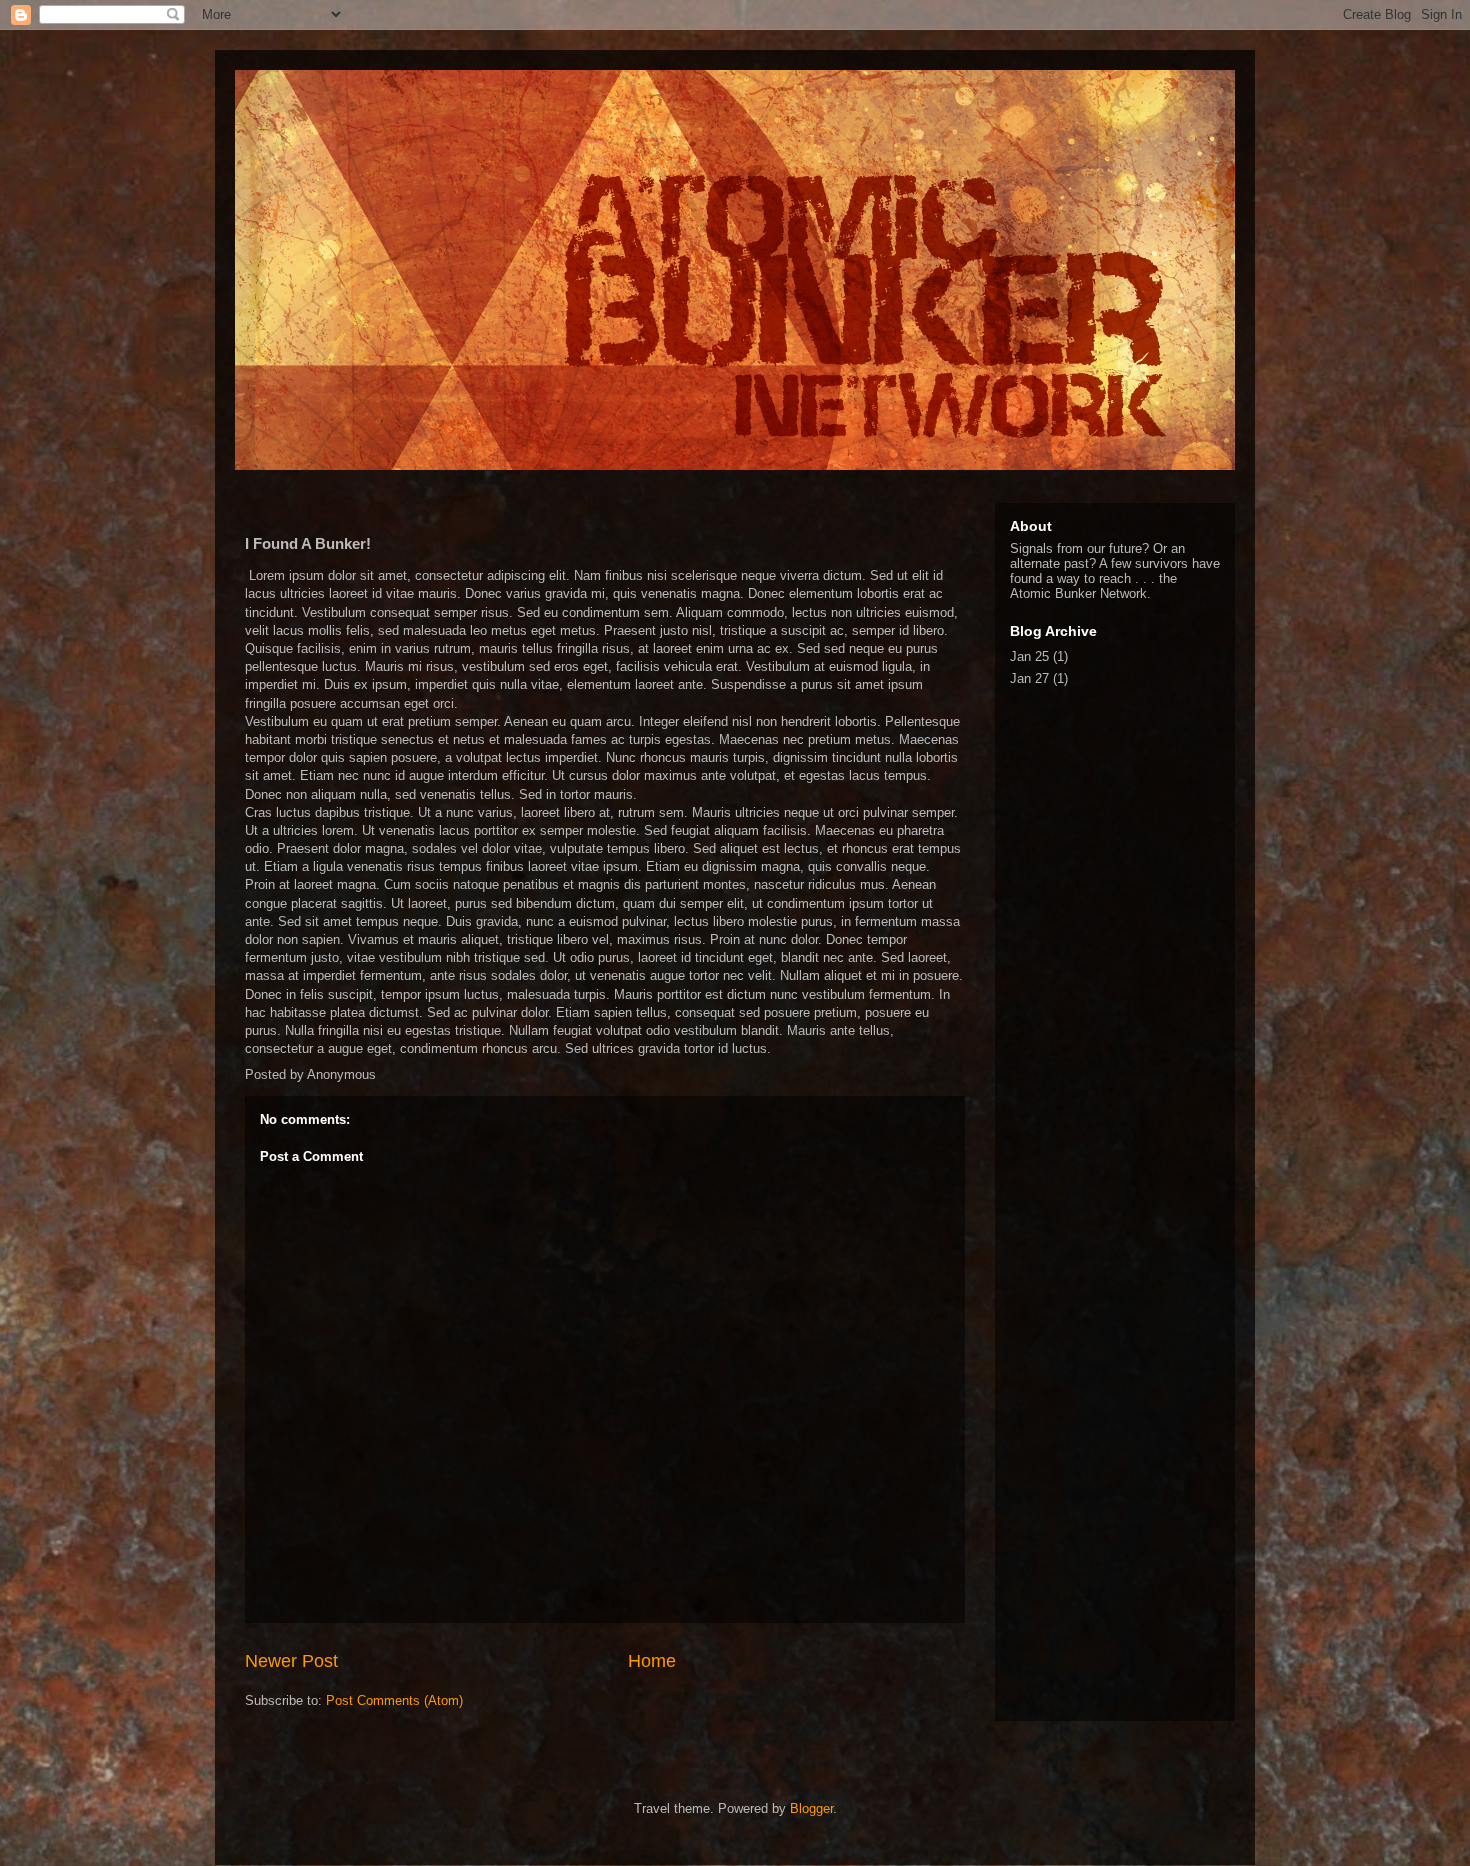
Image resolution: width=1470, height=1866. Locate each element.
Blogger (811, 1808)
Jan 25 (1029, 656)
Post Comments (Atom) (394, 1700)
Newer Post (291, 1661)
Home (652, 1661)
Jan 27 (1029, 678)
